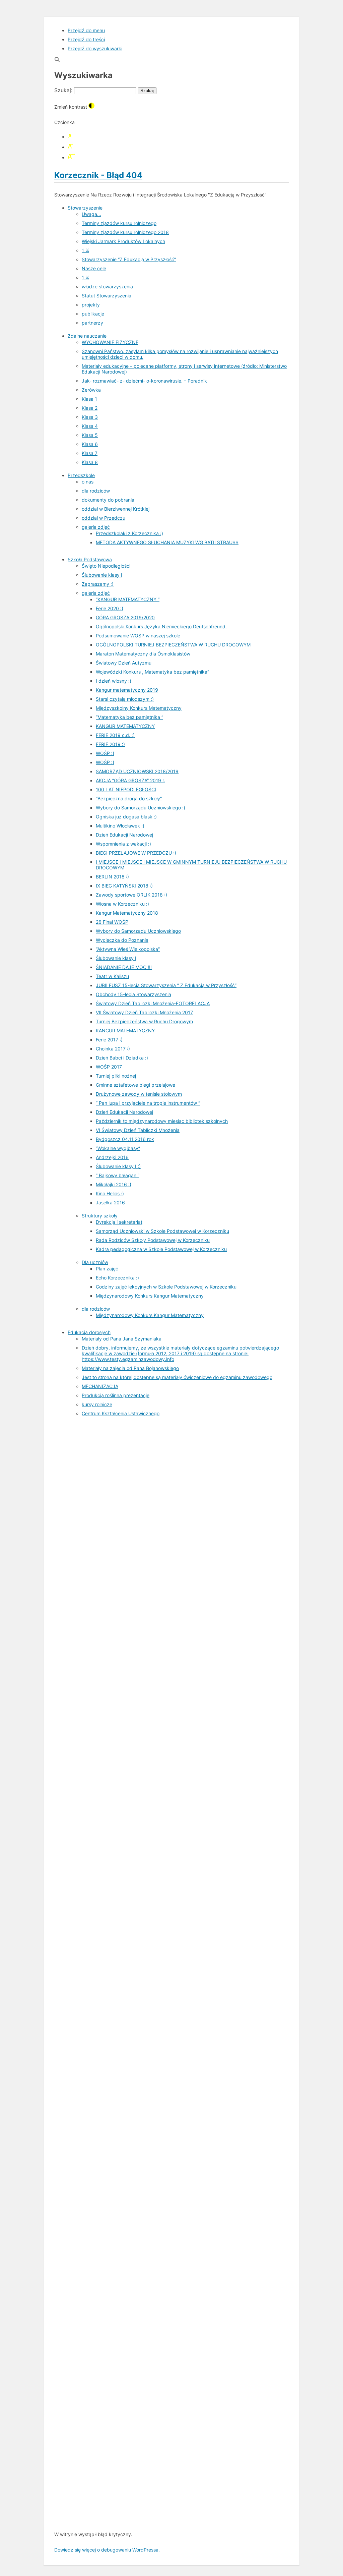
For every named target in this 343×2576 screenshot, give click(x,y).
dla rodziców (96, 491)
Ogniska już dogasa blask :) (126, 817)
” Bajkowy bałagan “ (118, 1175)
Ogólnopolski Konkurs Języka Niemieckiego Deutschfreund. (161, 626)
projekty (91, 305)
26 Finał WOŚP (112, 922)
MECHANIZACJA (100, 1386)
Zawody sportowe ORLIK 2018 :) (131, 895)
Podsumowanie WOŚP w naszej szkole (138, 636)
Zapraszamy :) (98, 584)
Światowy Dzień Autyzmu (124, 663)
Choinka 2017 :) (113, 1049)
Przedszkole (81, 475)
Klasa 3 (90, 417)
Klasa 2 (90, 408)
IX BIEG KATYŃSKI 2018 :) (124, 886)
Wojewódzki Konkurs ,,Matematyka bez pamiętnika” (152, 672)
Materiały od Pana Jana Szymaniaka (122, 1339)
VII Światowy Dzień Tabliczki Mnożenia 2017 (144, 1012)
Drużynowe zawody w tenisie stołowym (139, 1094)
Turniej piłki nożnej (116, 1076)
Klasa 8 (90, 462)
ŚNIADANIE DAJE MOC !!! (124, 967)
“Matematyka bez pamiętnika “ (129, 717)
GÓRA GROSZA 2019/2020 (125, 617)
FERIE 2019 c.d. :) (115, 735)
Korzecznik (98, 175)
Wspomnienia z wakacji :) (123, 844)
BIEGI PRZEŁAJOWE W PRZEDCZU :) (136, 853)
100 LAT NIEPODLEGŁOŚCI (126, 789)
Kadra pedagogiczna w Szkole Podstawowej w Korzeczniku (161, 1249)
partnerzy (92, 323)
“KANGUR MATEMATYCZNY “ (128, 599)
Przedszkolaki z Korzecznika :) (129, 533)
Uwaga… (91, 214)
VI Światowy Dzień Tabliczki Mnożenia (138, 1130)
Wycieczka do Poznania (122, 940)
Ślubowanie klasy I (102, 575)
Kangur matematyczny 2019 (127, 690)
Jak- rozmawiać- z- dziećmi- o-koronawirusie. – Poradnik (144, 381)
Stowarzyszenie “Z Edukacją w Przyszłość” (129, 259)
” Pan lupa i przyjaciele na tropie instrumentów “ (148, 1103)
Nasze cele (94, 268)
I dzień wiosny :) (114, 681)
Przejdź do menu (86, 30)
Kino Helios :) (110, 1193)
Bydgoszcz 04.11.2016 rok (125, 1139)
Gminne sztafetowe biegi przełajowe (135, 1085)
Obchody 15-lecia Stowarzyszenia (133, 994)
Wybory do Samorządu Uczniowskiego (138, 931)
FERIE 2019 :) (110, 744)
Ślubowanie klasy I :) (118, 1166)
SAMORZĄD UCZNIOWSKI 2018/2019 (137, 771)
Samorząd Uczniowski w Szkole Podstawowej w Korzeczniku (162, 1231)
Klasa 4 (90, 426)
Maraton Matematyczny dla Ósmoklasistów (143, 654)
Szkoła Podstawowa (90, 559)
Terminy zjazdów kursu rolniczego (119, 223)
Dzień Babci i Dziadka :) (122, 1058)
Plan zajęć (107, 1269)
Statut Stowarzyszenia (107, 296)
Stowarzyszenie (85, 208)
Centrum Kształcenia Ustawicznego (121, 1413)
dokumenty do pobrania (108, 500)
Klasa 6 (90, 444)
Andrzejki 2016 (112, 1157)
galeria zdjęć (96, 527)
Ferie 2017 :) (109, 1040)
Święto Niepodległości (106, 566)
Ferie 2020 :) (110, 608)
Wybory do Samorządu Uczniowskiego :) (141, 808)
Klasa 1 (89, 399)
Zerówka (91, 390)
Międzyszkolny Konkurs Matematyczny (139, 708)
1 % (85, 250)
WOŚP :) (105, 753)
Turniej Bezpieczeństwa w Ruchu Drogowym (144, 1021)
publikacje (93, 314)
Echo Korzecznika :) (117, 1278)
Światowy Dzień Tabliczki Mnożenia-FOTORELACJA (153, 1003)
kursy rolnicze (97, 1404)
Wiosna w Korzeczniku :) (122, 904)
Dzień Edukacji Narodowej (124, 835)
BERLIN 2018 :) (112, 877)
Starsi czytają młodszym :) (125, 699)
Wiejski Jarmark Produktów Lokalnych (123, 241)
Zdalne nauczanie (87, 336)
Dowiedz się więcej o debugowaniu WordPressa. (107, 2550)
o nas (88, 482)
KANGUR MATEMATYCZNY (125, 726)
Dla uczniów (95, 1262)
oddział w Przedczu (104, 518)
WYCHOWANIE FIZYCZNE (110, 342)
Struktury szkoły (100, 1216)
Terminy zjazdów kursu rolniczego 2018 (125, 232)
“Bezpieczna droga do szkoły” (129, 798)
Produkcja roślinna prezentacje (116, 1395)
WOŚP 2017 (109, 1067)
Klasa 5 (90, 435)
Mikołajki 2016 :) (114, 1184)
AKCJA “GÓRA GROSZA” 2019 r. (130, 780)
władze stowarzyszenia (107, 287)
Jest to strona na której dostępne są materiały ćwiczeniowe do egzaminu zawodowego (177, 1377)
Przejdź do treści (86, 39)
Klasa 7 (90, 453)
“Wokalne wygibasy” (118, 1148)
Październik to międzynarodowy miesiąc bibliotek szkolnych (162, 1121)
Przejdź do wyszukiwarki (95, 48)
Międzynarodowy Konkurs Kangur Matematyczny (150, 1296)
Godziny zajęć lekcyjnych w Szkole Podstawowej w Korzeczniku (166, 1287)
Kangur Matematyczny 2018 (127, 913)
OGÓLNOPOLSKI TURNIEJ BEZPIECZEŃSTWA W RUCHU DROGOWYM (173, 645)
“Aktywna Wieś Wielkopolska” (128, 949)
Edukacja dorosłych (89, 1332)
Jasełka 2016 (110, 1203)
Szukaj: (63, 90)
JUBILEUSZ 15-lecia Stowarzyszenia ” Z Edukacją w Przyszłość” (166, 985)
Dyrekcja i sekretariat (119, 1222)
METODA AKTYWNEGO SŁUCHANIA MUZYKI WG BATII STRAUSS (167, 542)
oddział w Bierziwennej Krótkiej (116, 509)
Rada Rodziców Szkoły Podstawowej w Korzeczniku (153, 1240)
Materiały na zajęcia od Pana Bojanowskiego (130, 1368)
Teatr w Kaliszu (112, 976)
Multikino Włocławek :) (120, 826)
